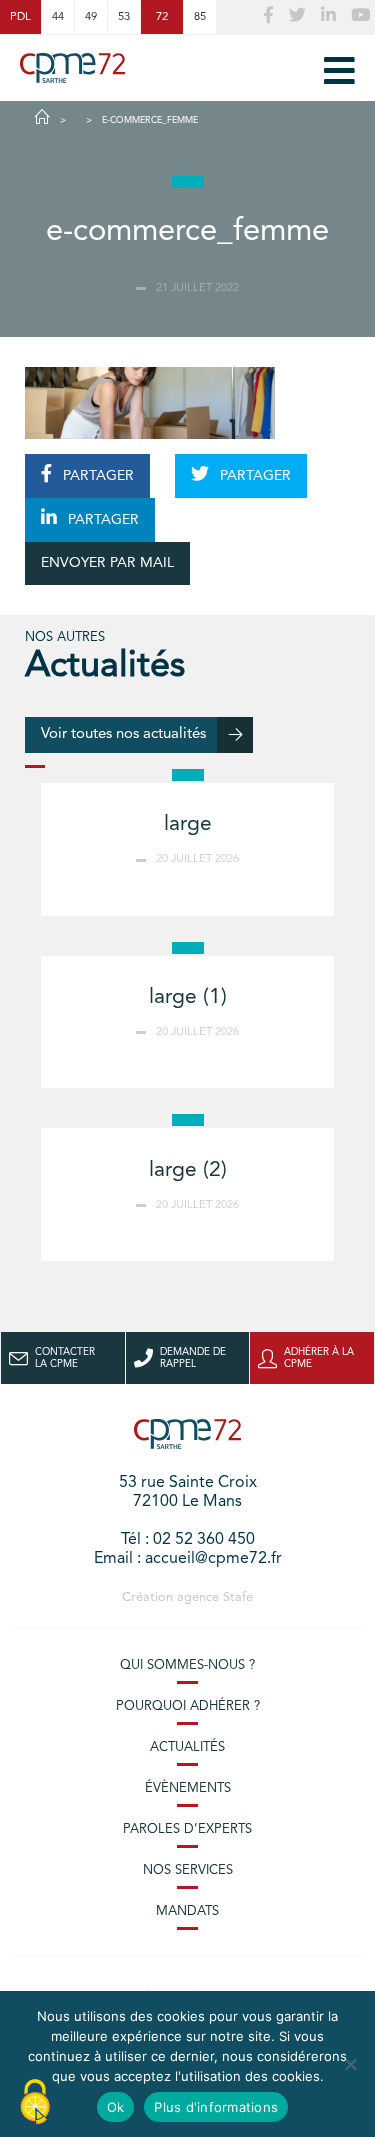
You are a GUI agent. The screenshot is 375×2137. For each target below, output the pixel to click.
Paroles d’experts (187, 1829)
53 (124, 17)
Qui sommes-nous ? (187, 1665)
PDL (20, 17)
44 (58, 17)
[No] (350, 2064)
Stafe (238, 1597)
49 (91, 17)
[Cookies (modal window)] (35, 2103)
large (188, 824)
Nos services (188, 1870)
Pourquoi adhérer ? (188, 1706)
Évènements (188, 1788)
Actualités (187, 1747)
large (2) (188, 1170)
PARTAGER (96, 476)
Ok (116, 2107)
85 (200, 17)
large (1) (188, 997)
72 (162, 17)
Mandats (187, 1911)
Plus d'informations (216, 2107)
